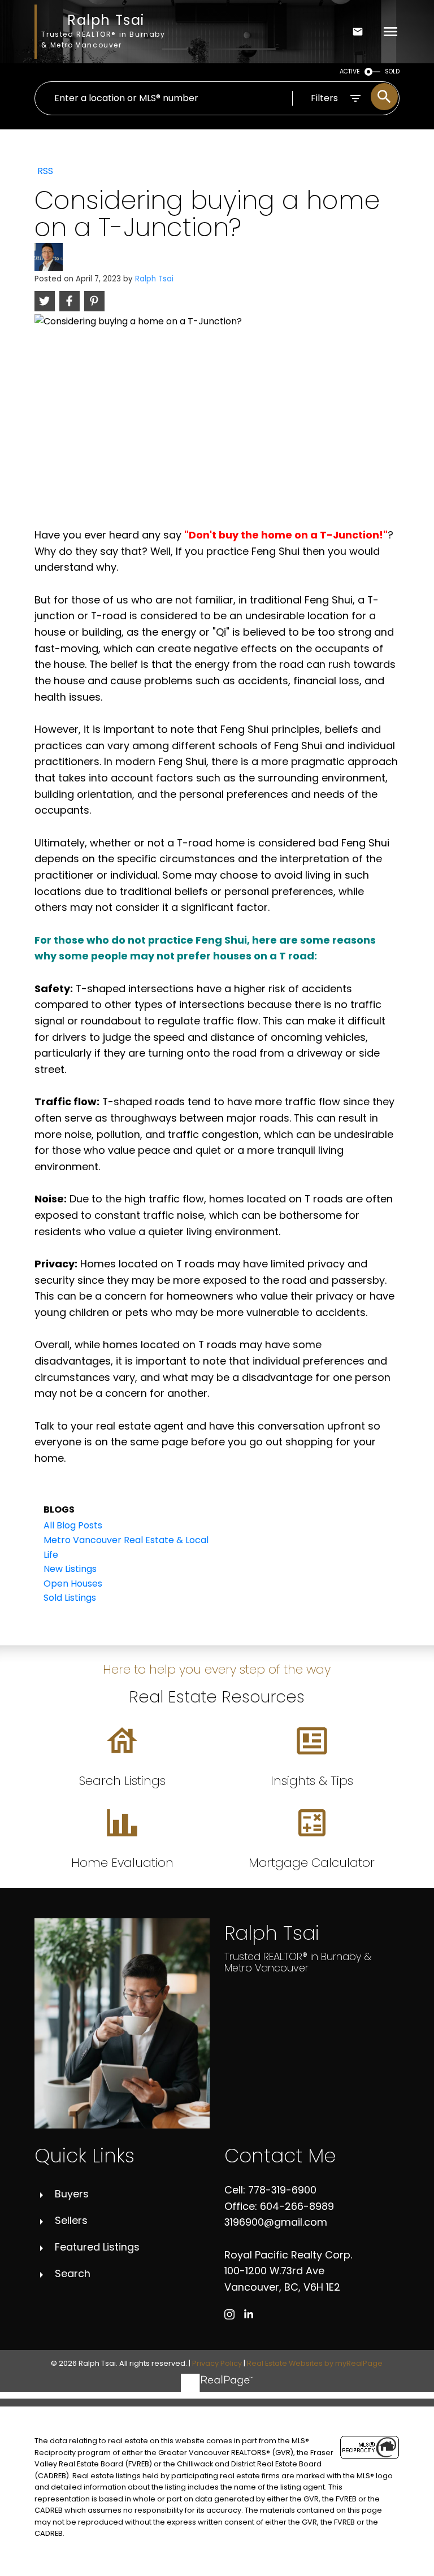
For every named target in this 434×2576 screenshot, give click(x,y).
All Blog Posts (73, 1525)
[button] (229, 2314)
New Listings (70, 1569)
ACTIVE (350, 71)
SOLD (392, 71)
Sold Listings (70, 1598)
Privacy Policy (217, 2363)
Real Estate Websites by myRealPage (315, 2363)
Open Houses (73, 1584)
